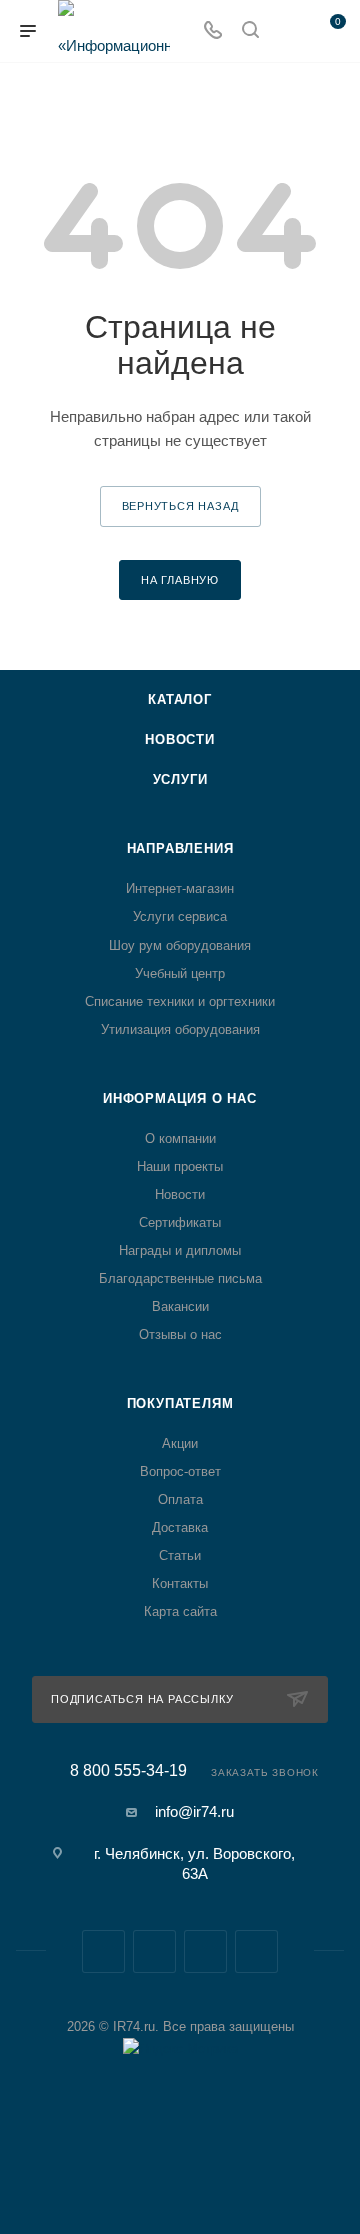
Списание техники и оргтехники (180, 1001)
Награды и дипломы (180, 1250)
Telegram (154, 1951)
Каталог (180, 699)
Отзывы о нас (180, 1334)
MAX (205, 1951)
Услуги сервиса (180, 916)
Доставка (180, 1527)
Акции (180, 1443)
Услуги (180, 779)
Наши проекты (180, 1166)
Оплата (180, 1499)
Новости (180, 739)
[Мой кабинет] (288, 31)
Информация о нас (180, 1098)
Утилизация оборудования (180, 1029)
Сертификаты (180, 1222)
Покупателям (180, 1403)
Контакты (180, 1583)
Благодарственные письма (180, 1278)
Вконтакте (103, 1951)
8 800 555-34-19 (128, 1771)
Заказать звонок (265, 1772)
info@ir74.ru (194, 1811)
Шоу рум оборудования (180, 945)
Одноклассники (256, 1951)
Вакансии (180, 1306)
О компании (180, 1138)
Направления (180, 848)
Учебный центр (180, 973)
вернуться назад (180, 506)
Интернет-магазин (180, 888)
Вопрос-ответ (180, 1471)
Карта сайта (180, 1611)
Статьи (180, 1555)
